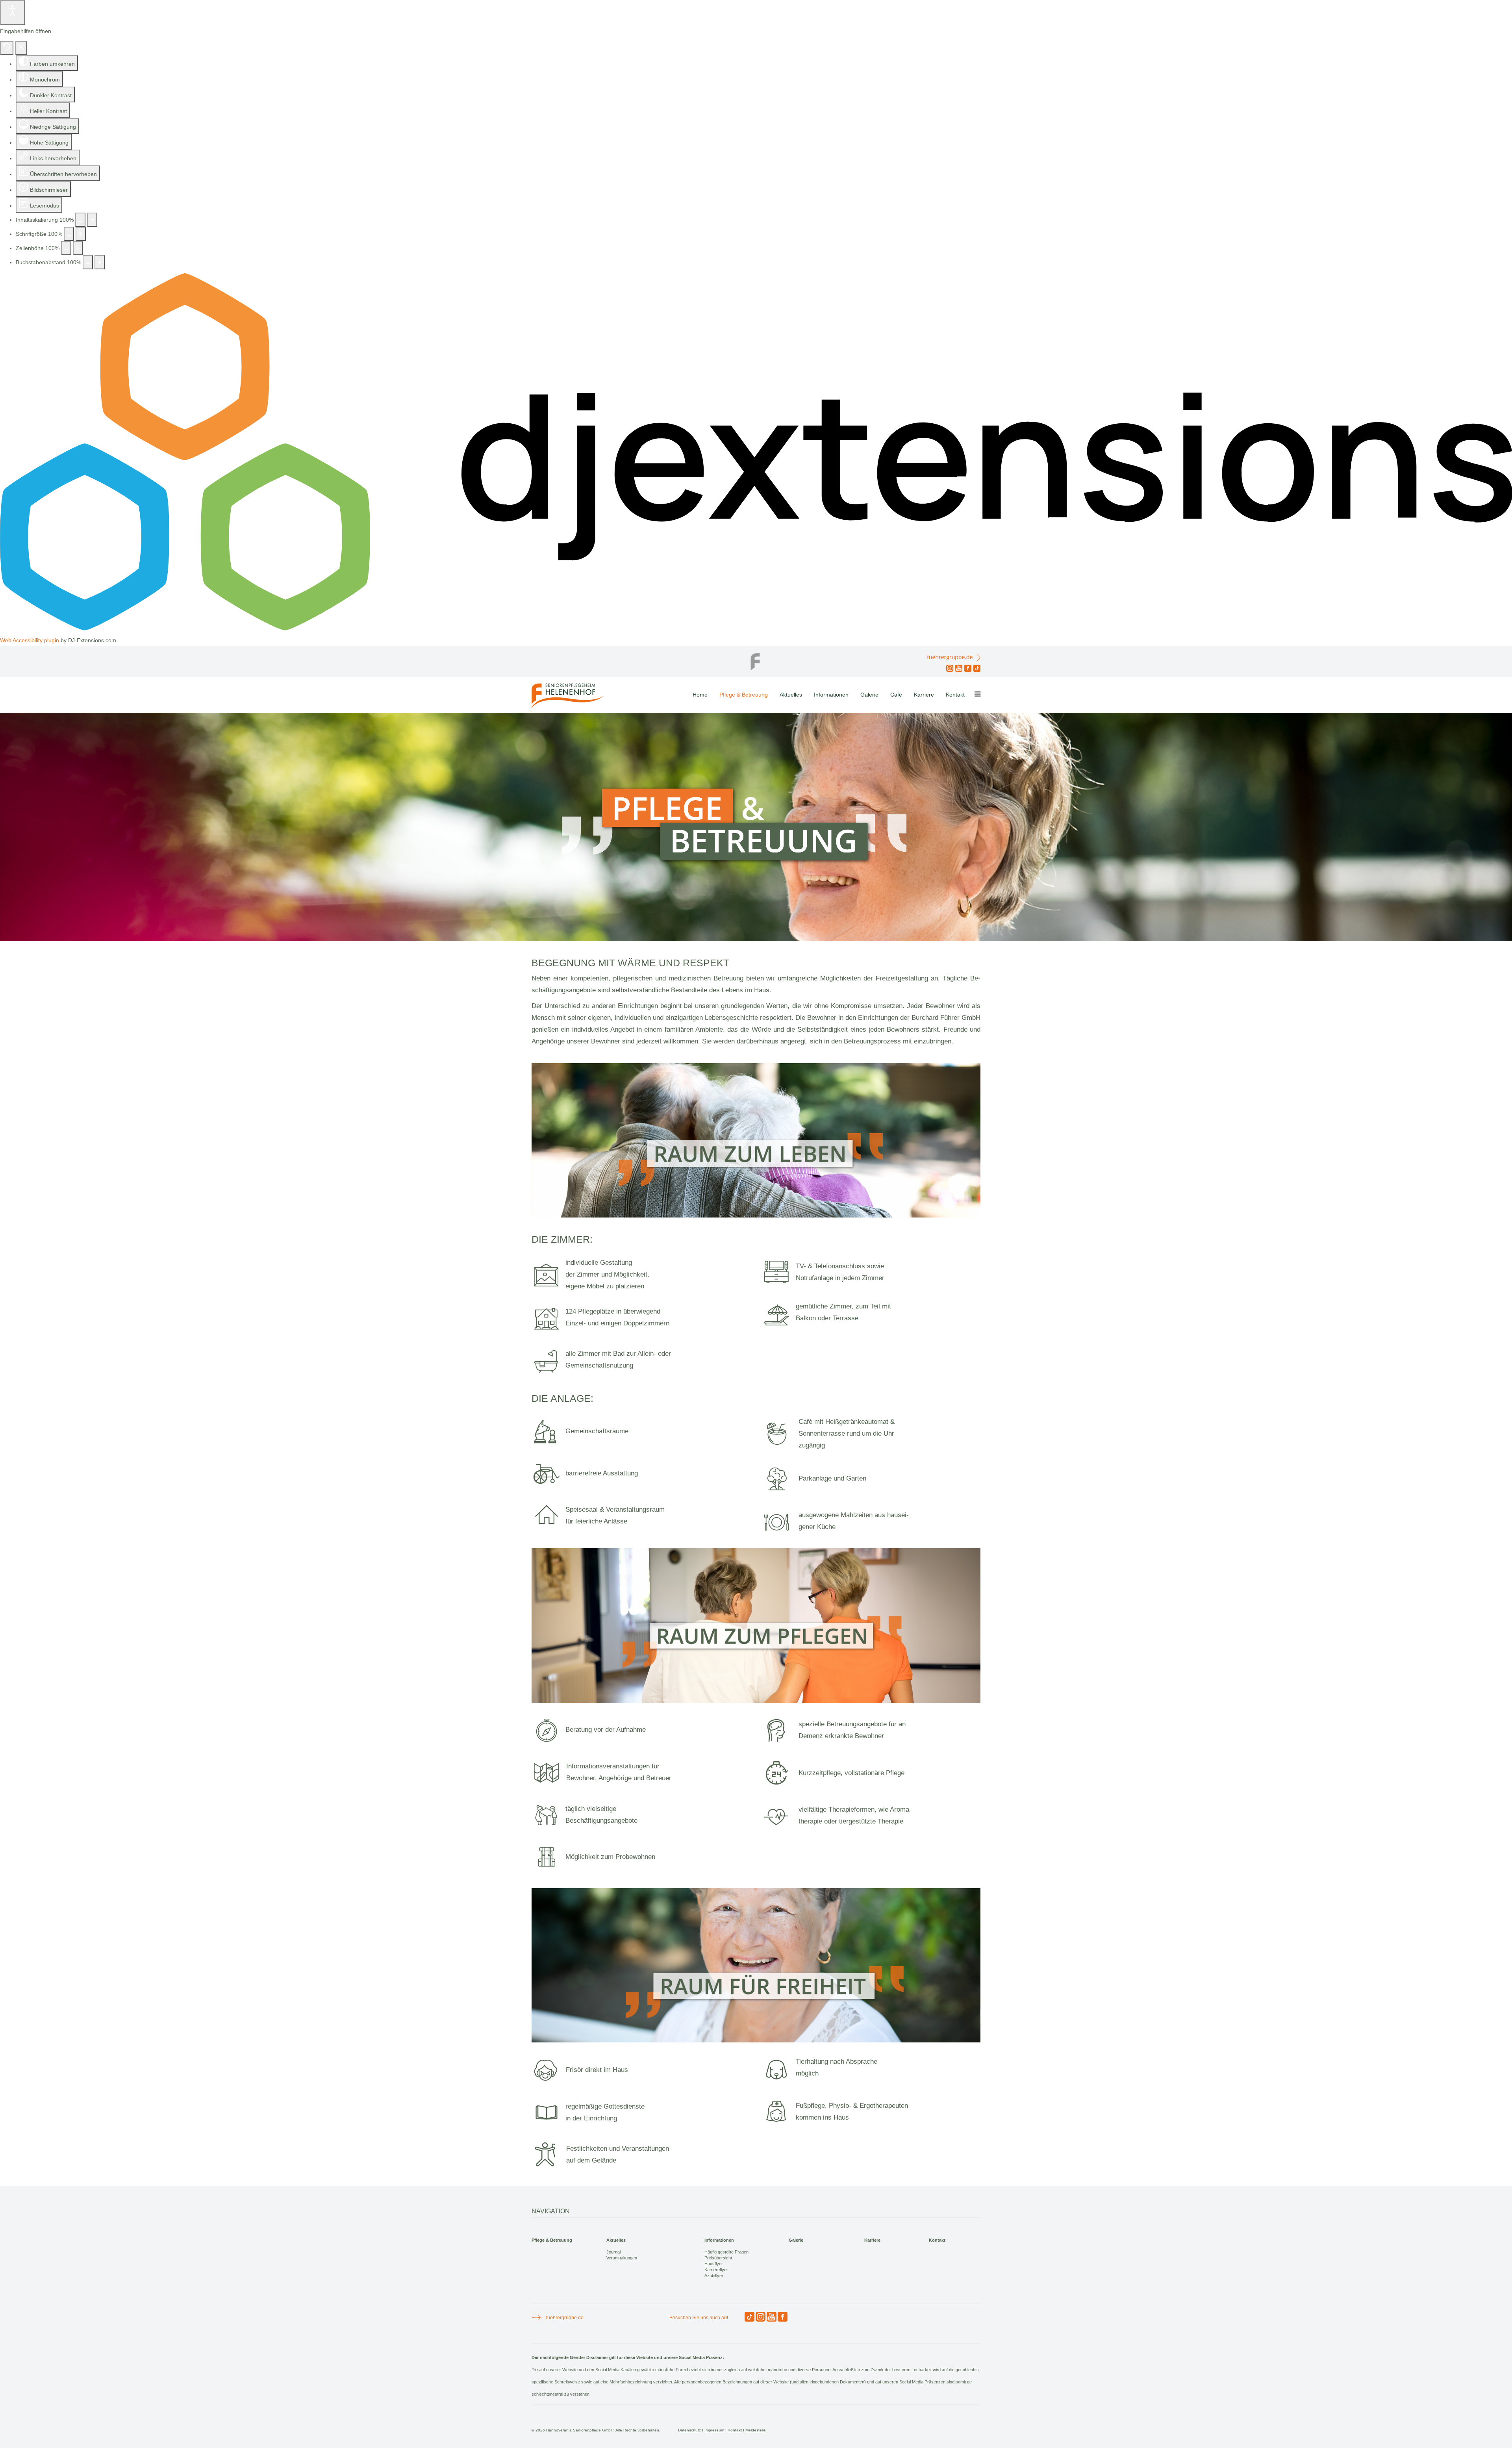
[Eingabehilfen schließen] (21, 48)
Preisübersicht (718, 2258)
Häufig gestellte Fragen (726, 2252)
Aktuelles (791, 695)
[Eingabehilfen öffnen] (13, 13)
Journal (613, 2252)
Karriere (924, 695)
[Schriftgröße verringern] (69, 234)
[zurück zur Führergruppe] (756, 660)
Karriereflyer (716, 2270)
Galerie (869, 695)
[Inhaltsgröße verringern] (80, 220)
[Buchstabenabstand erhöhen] (100, 262)
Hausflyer (714, 2264)
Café (896, 695)
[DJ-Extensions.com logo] (756, 628)
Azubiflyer (714, 2276)
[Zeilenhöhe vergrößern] (78, 248)
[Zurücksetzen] (7, 48)
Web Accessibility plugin (30, 640)
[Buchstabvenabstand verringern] (88, 262)
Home (700, 695)
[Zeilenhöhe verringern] (66, 248)
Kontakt (955, 695)
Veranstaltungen (622, 2258)
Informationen (831, 695)
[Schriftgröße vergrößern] (81, 234)
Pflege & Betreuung (744, 695)
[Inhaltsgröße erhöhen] (92, 220)
